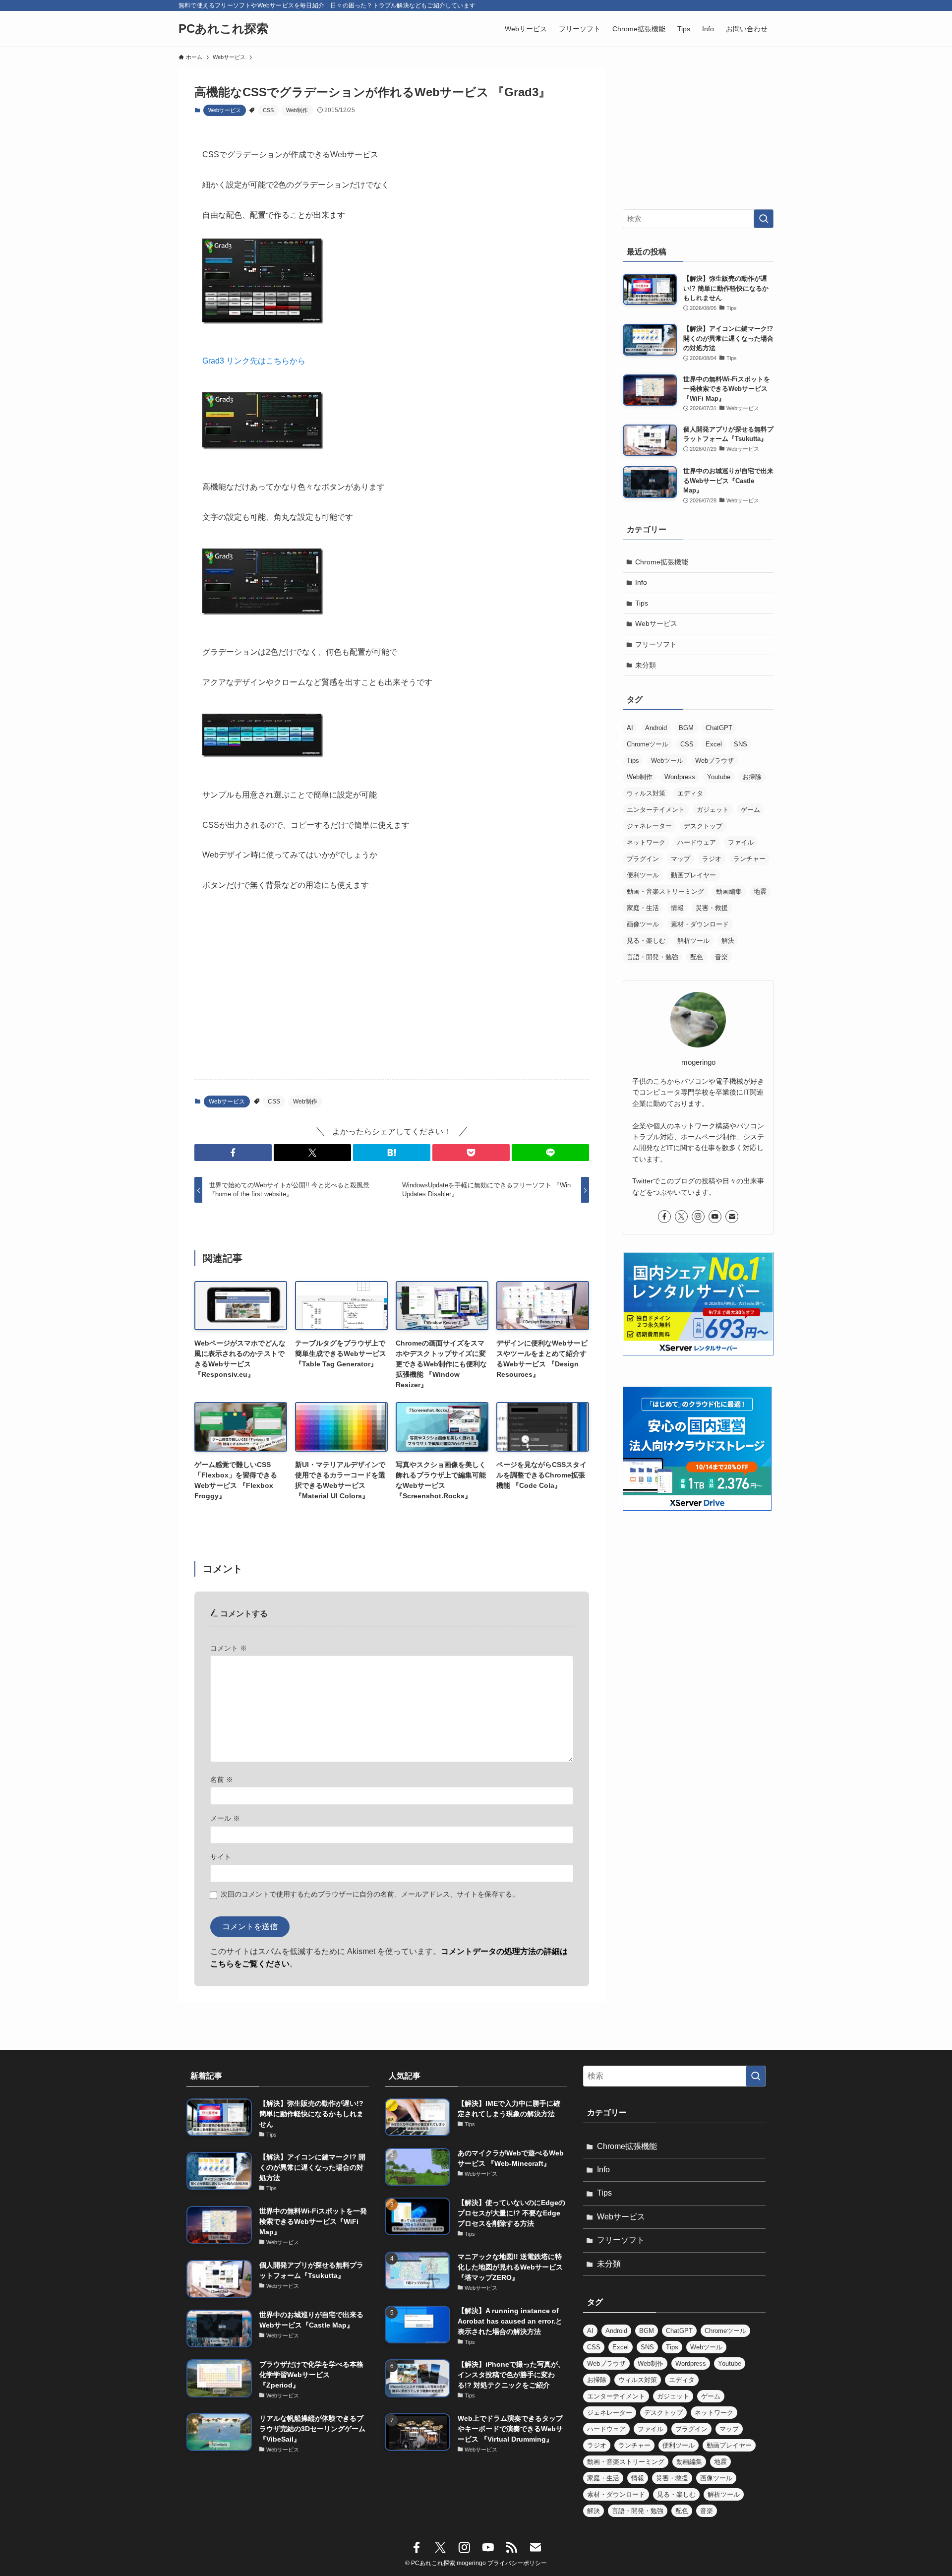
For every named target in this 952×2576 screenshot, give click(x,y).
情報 (677, 908)
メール (225, 1818)
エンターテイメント (656, 810)
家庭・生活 (643, 908)
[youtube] (715, 1217)
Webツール (667, 761)
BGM (686, 728)
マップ (681, 859)
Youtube (719, 777)
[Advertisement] (392, 994)
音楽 (721, 957)
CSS (268, 110)
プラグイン (643, 859)
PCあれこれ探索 (223, 29)
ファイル (741, 842)
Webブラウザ (714, 761)
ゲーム (750, 810)
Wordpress (680, 777)
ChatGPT (719, 728)
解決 (728, 941)
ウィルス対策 (646, 793)
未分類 (646, 665)
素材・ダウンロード (700, 924)
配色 (697, 957)
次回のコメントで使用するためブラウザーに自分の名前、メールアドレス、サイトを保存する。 (370, 1894)
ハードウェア (697, 842)
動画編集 (729, 891)
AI (630, 728)
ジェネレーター (649, 826)
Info (641, 582)
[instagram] (698, 1217)
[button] (233, 1153)
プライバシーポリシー (517, 2563)
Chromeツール (648, 744)
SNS (741, 744)
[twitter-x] (681, 1217)
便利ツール (643, 875)
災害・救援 (712, 908)
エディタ (690, 793)
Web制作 (297, 110)
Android (656, 728)
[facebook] (664, 1217)
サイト (221, 1857)
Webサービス (225, 110)
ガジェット (713, 810)
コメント (229, 1648)
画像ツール (643, 924)
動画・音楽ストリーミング (665, 891)
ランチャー (749, 859)
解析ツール (693, 941)
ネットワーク (646, 842)
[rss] (512, 2548)
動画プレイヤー (693, 875)
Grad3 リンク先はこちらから (254, 361)
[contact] (732, 1217)
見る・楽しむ (646, 941)
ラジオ (712, 859)
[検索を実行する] (764, 219)
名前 (222, 1779)
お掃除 (752, 777)
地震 (760, 891)
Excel (714, 744)
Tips (642, 603)
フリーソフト (656, 644)
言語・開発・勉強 (653, 957)
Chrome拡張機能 (662, 562)
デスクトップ (703, 826)
